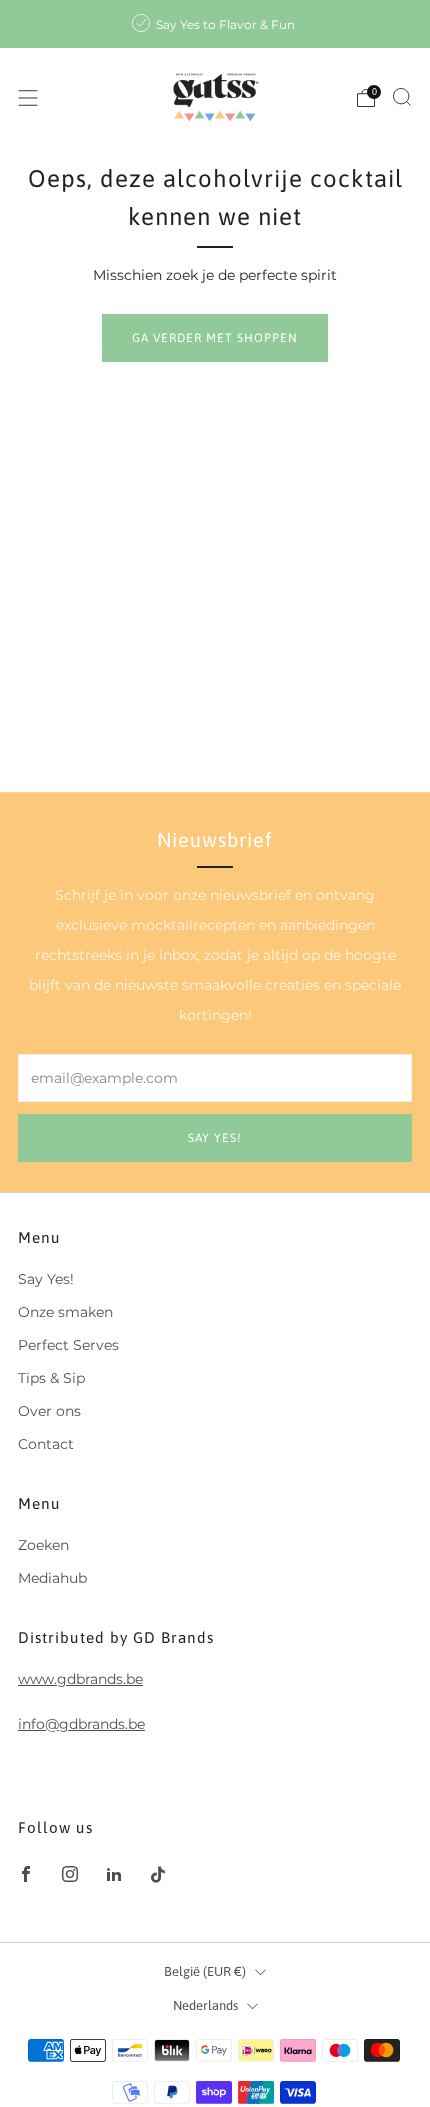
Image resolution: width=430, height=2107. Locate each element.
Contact (46, 1444)
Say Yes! (46, 1279)
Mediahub (52, 1578)
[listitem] (215, 24)
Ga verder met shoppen (215, 338)
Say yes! (215, 1138)
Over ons (49, 1411)
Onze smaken (65, 1312)
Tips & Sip (51, 1378)
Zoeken (43, 1545)
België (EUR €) (205, 1971)
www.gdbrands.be (80, 1679)
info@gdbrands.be (81, 1724)
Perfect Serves (68, 1345)
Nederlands (205, 2005)
